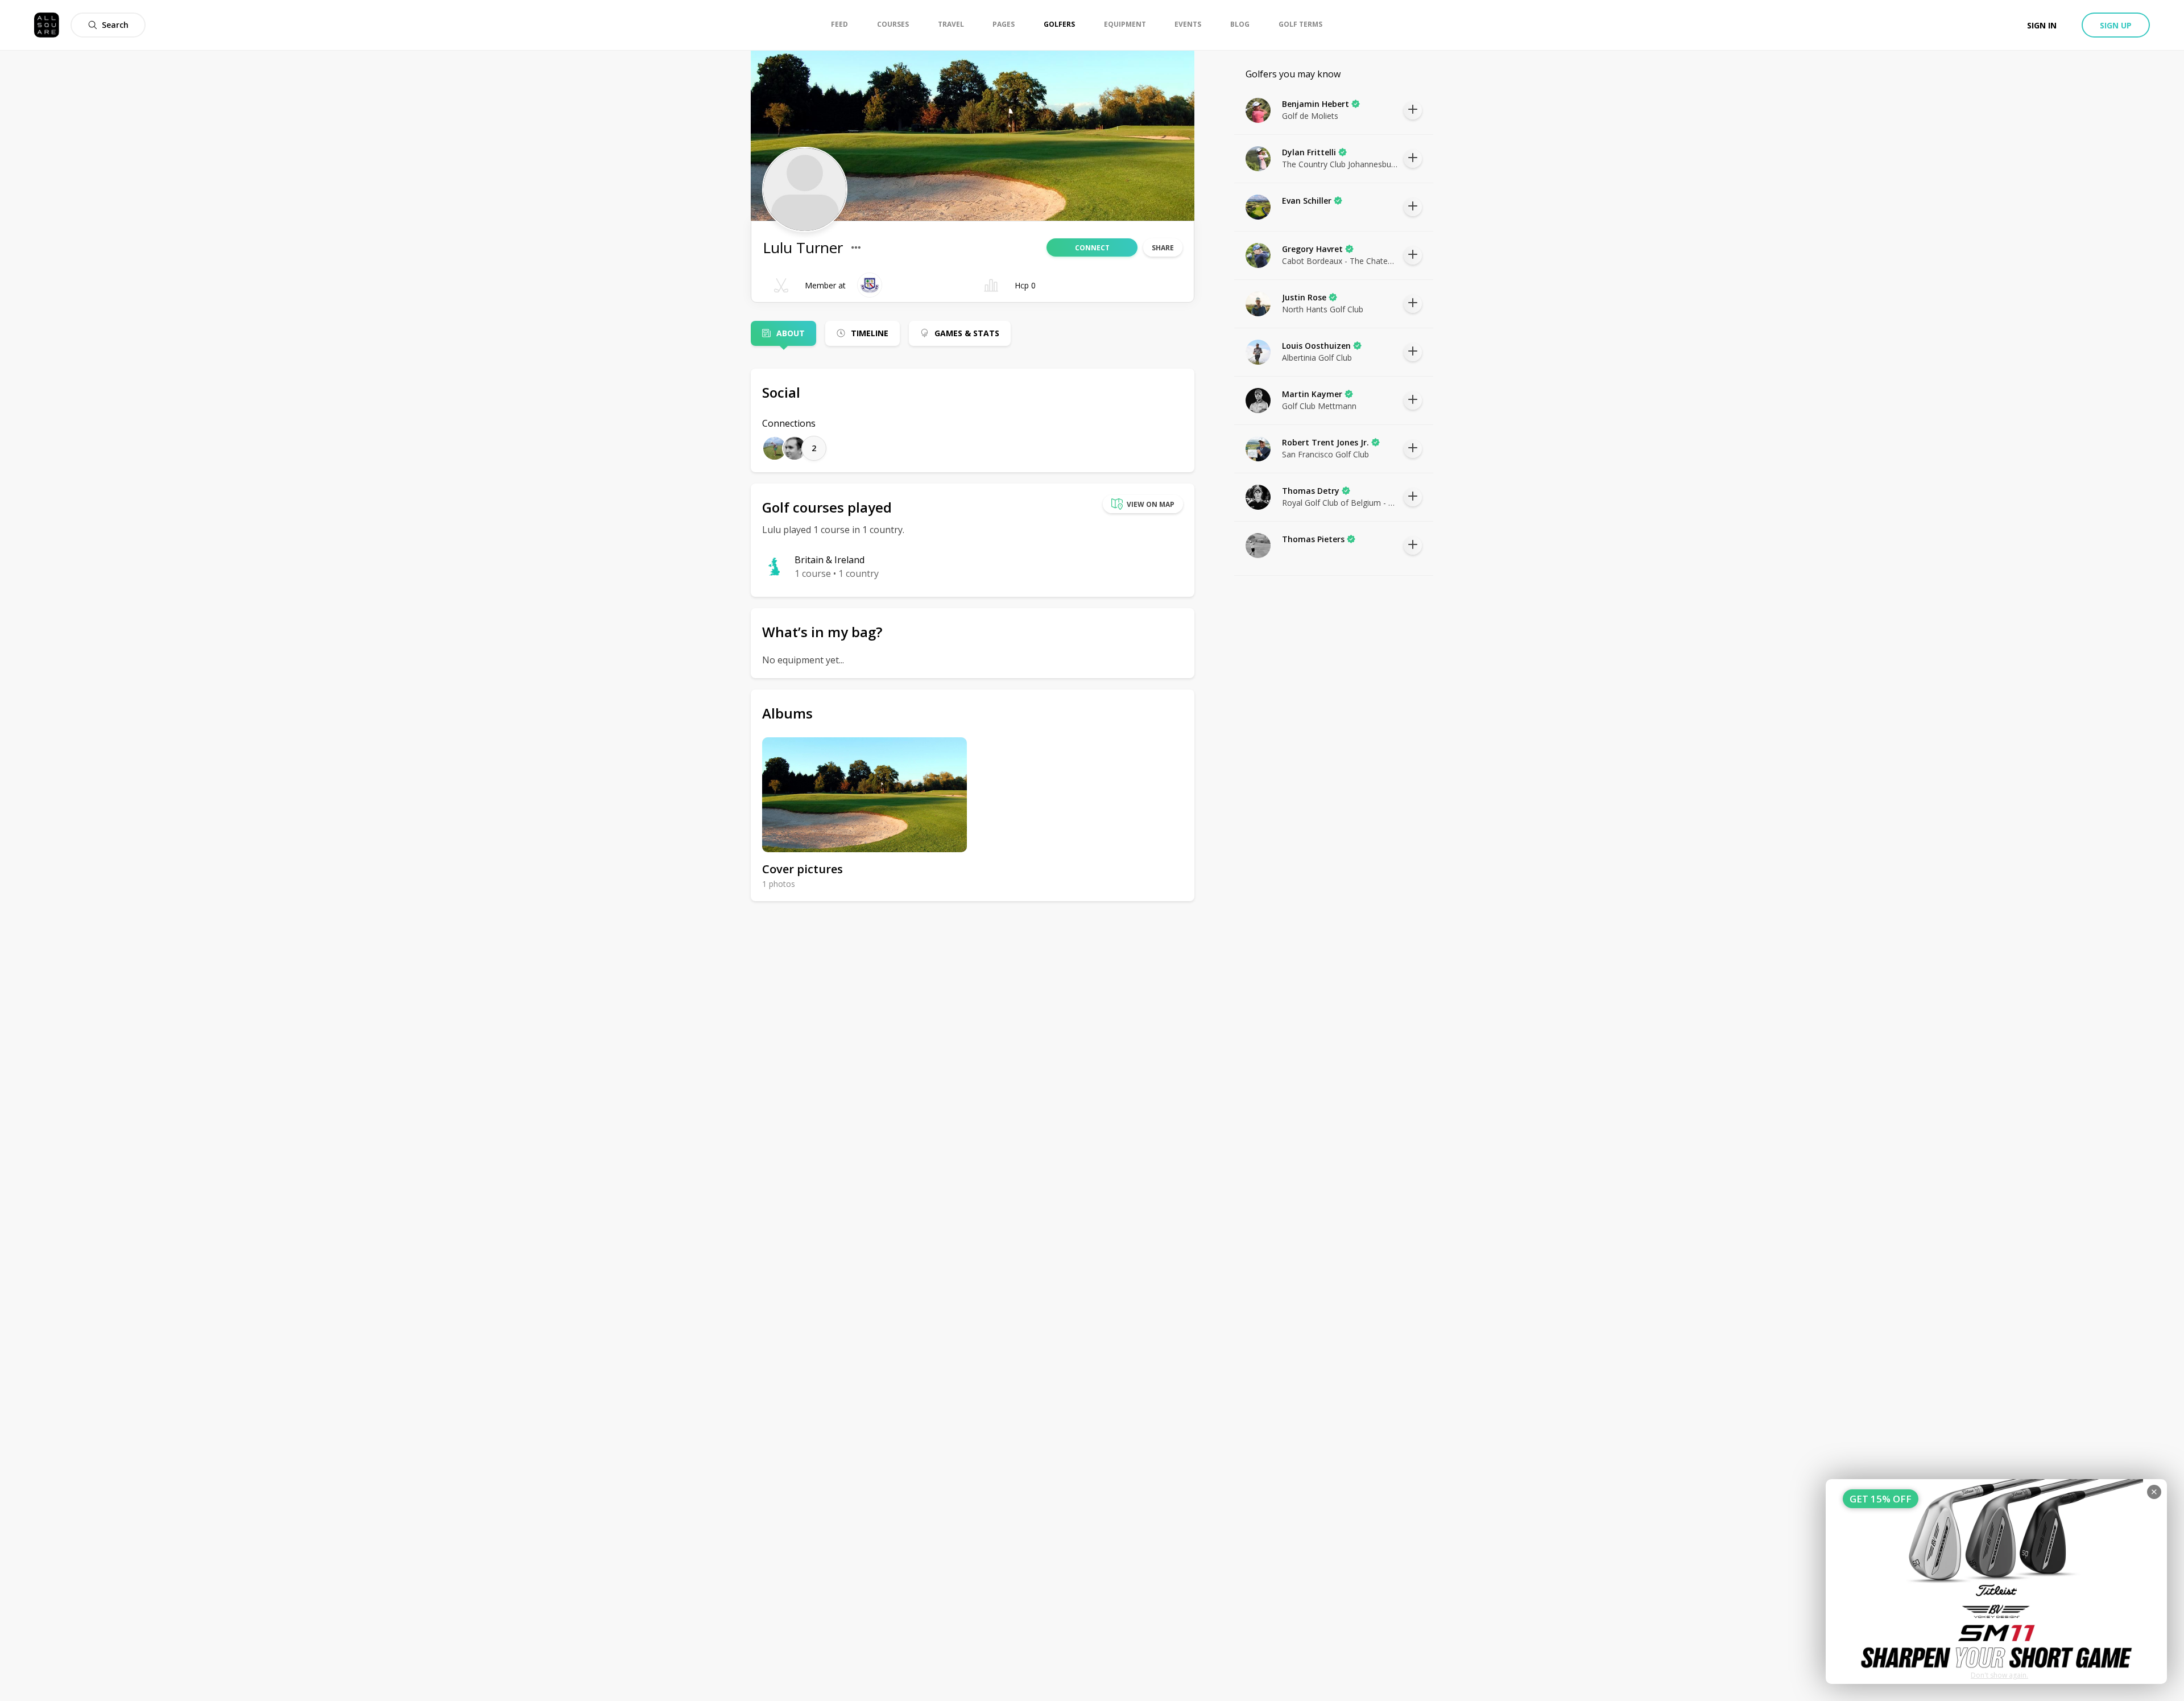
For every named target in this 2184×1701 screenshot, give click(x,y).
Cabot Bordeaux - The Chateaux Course (1340, 261)
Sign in (2042, 25)
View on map (1151, 504)
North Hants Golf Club (1323, 309)
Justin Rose (1304, 297)
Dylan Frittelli (1309, 152)
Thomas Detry (1311, 491)
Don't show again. (1999, 1675)
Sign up (2116, 25)
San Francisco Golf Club (1325, 454)
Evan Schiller (1307, 201)
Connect (1092, 248)
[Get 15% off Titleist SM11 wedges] (1996, 1582)
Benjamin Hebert (1316, 104)
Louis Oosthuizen (1316, 346)
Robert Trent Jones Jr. (1325, 442)
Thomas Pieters (1313, 539)
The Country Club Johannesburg (1340, 164)
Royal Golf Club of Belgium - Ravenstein (1340, 503)
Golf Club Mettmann (1319, 406)
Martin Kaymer (1312, 394)
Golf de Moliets (1310, 116)
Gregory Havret (1312, 249)
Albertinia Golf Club (1317, 358)
